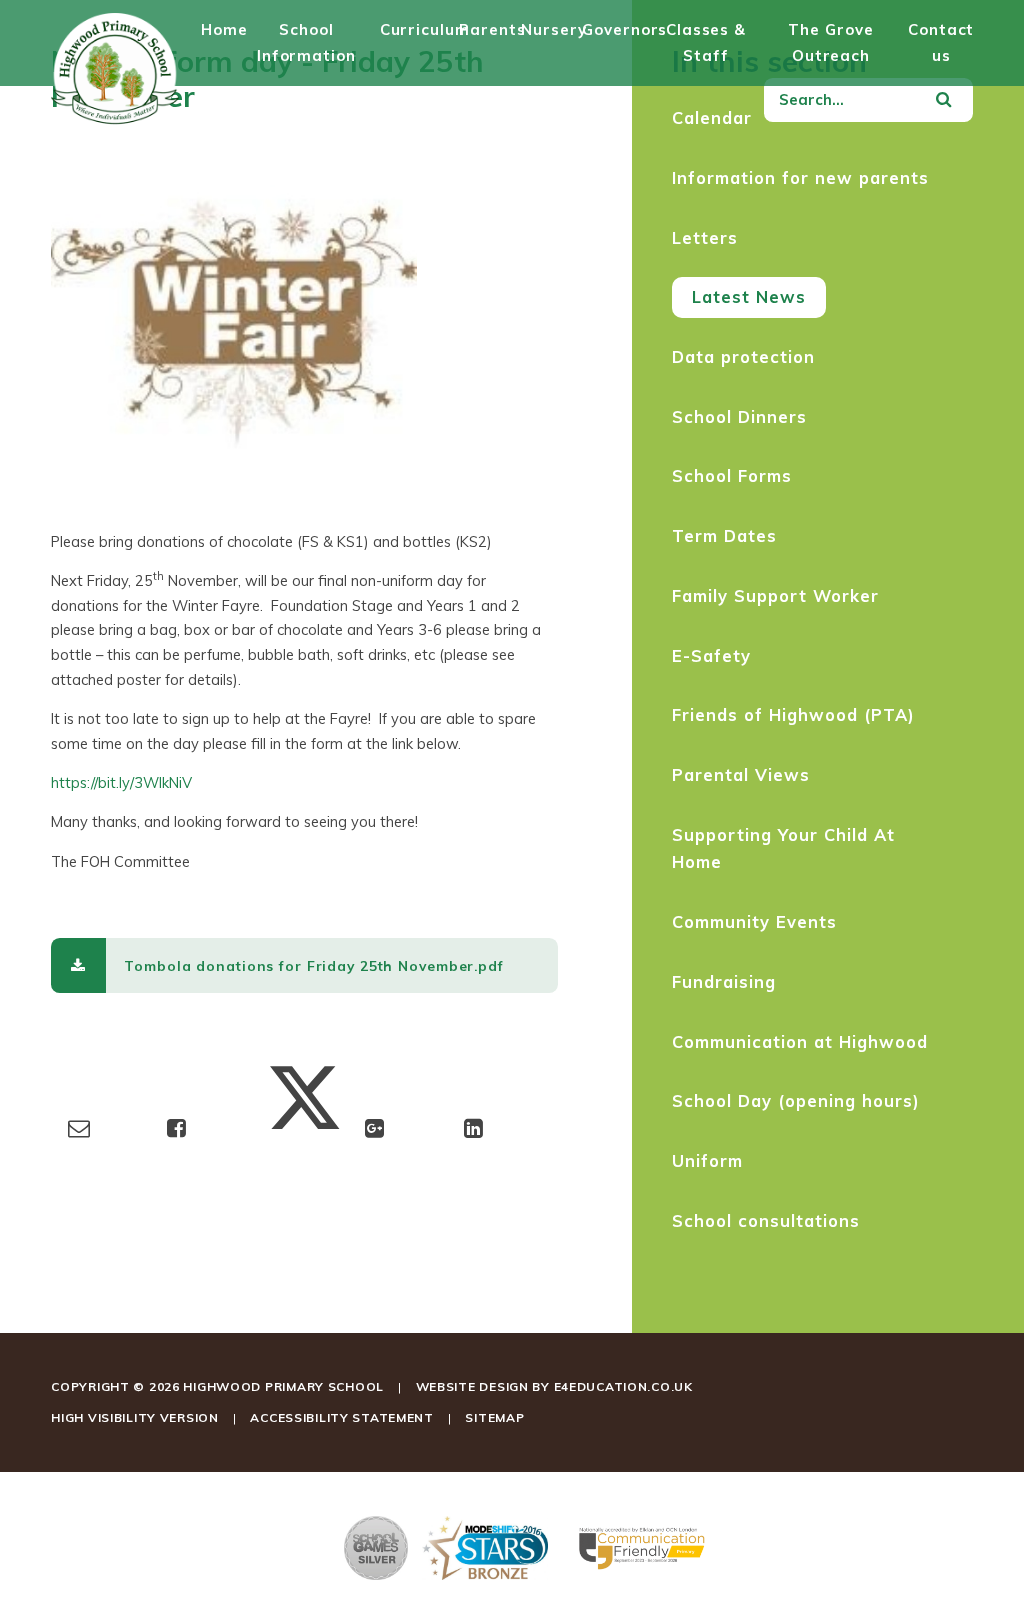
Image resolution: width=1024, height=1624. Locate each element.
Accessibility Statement (342, 1417)
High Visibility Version (135, 1417)
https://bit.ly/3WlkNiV (121, 782)
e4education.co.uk (623, 1386)
